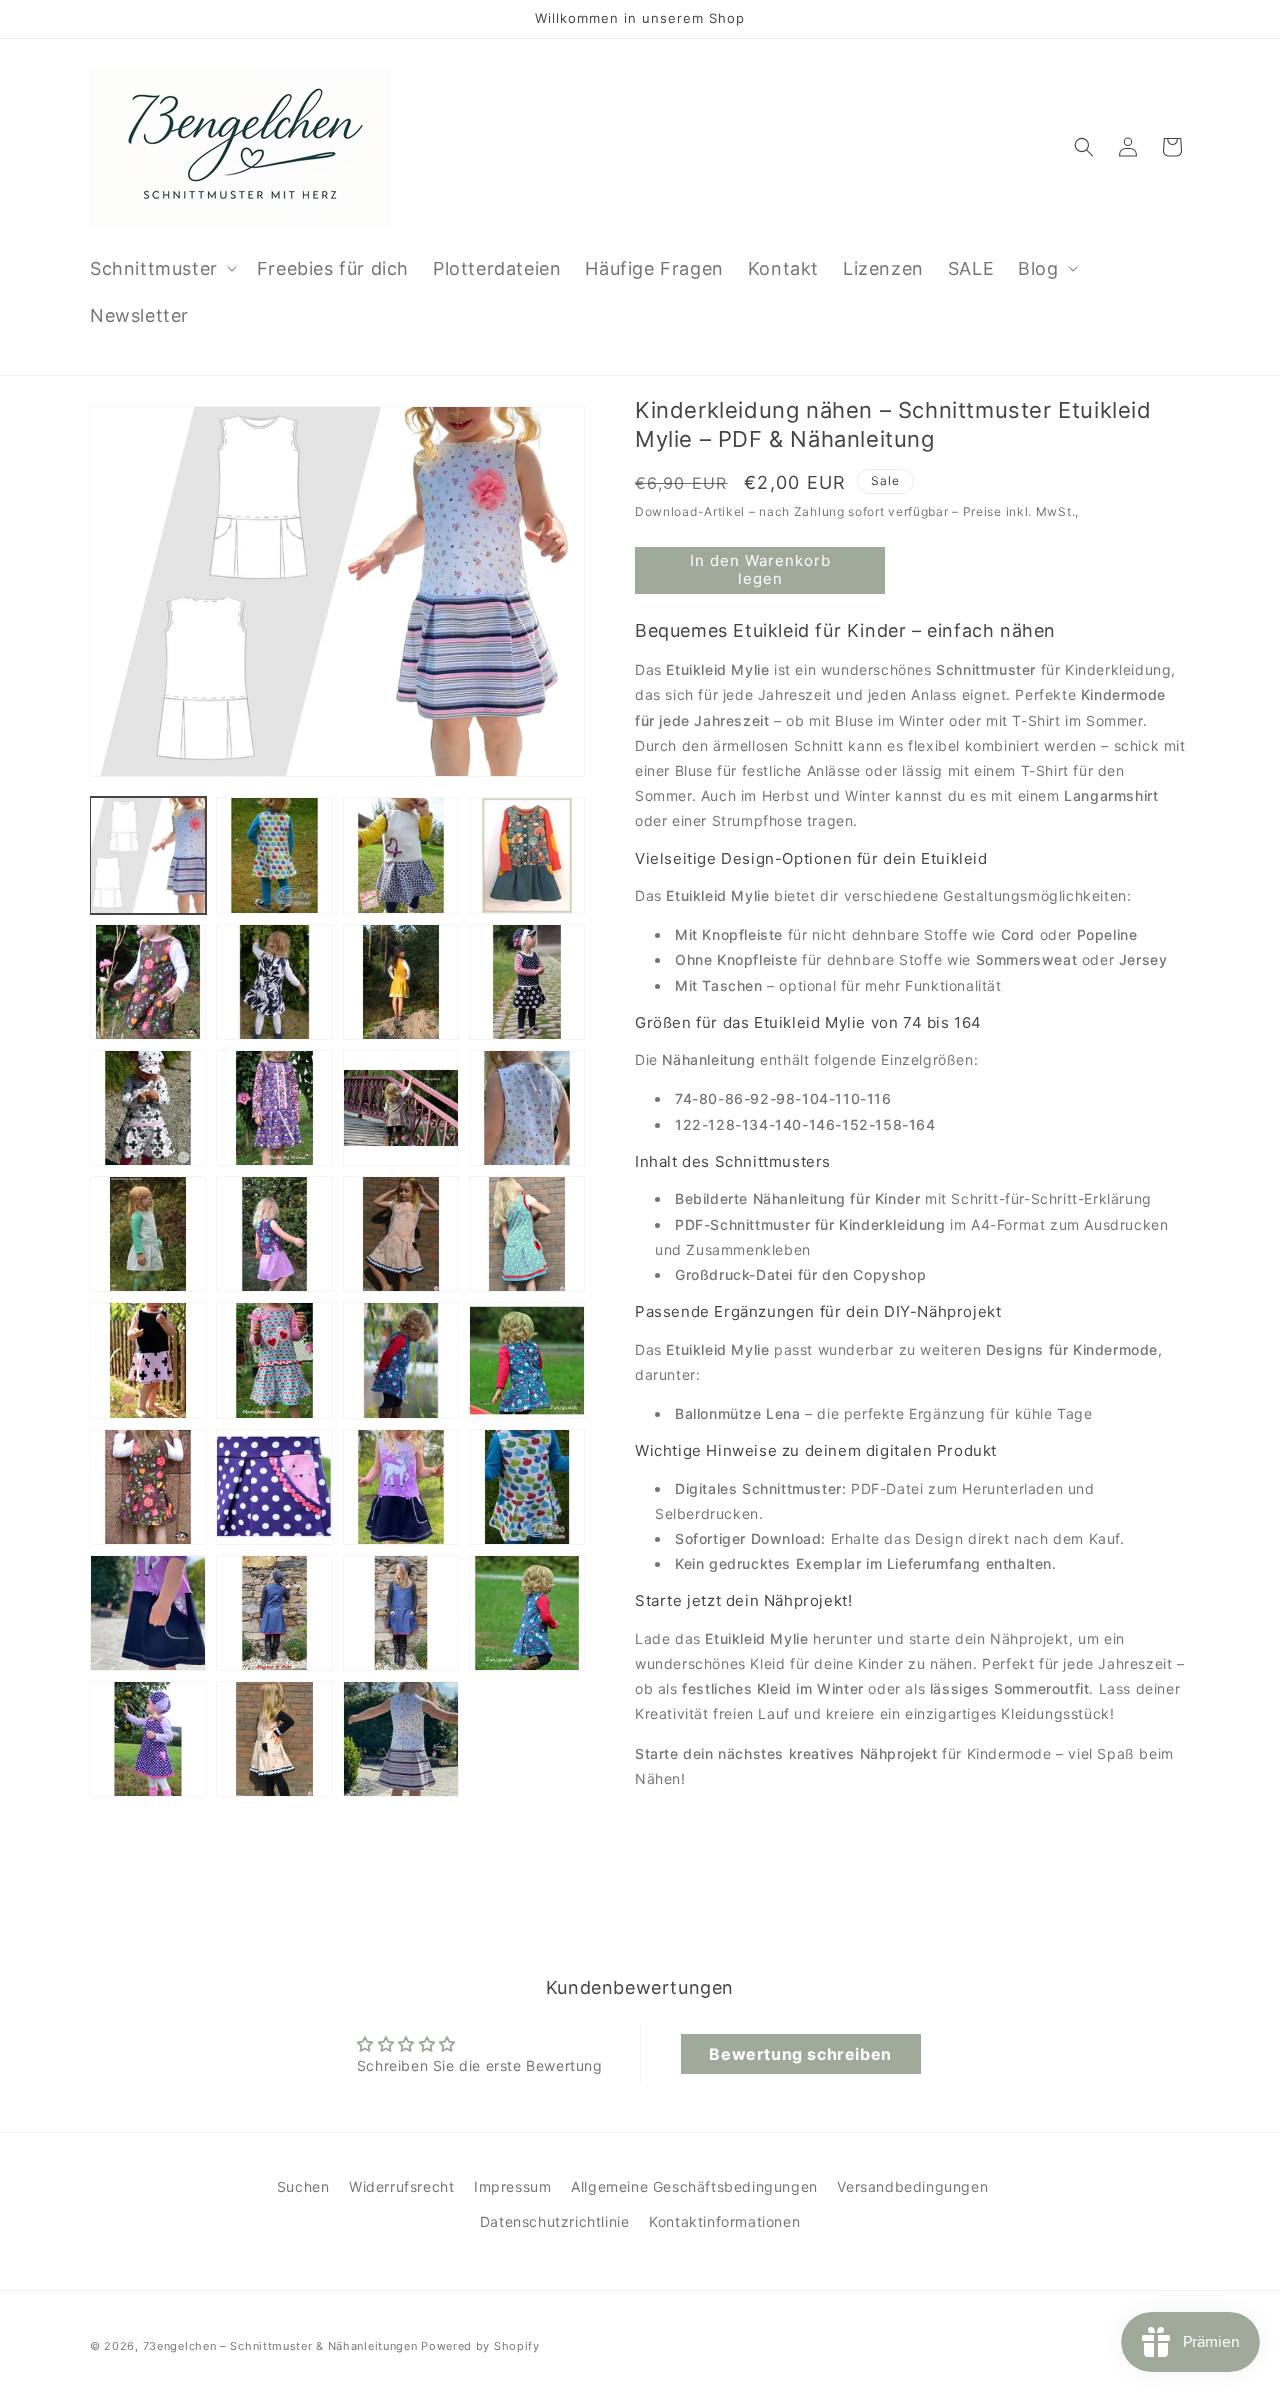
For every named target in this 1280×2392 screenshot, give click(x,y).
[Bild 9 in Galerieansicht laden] (148, 1108)
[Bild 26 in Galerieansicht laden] (274, 1613)
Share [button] (675, 1837)
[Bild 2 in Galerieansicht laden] (274, 855)
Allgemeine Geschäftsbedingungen (694, 2186)
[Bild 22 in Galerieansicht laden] (274, 1487)
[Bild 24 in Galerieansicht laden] (527, 1487)
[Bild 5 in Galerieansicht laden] (148, 982)
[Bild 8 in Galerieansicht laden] (527, 982)
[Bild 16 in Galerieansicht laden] (527, 1234)
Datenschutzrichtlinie (555, 2221)
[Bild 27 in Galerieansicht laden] (401, 1613)
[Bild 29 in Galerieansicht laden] (148, 1739)
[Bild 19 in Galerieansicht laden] (401, 1360)
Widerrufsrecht (401, 2186)
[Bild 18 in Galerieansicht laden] (274, 1360)
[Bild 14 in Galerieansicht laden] (274, 1234)
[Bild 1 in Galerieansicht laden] (148, 855)
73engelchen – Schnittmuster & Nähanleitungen (280, 2346)
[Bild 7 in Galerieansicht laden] (401, 982)
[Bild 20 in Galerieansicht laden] (527, 1360)
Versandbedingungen (912, 2186)
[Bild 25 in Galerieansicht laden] (148, 1613)
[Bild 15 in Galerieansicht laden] (401, 1234)
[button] (161, 268)
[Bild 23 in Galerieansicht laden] (401, 1487)
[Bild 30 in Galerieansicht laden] (274, 1739)
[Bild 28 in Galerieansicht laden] (527, 1613)
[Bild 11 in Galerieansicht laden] (401, 1108)
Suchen (303, 2186)
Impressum (512, 2186)
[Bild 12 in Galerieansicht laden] (527, 1108)
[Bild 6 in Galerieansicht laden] (274, 982)
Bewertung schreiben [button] (800, 2054)
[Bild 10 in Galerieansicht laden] (274, 1108)
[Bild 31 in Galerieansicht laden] (401, 1739)
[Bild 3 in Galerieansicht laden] (401, 855)
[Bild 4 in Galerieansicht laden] (527, 855)
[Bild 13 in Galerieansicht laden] (148, 1234)
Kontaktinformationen (724, 2221)
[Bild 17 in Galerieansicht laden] (148, 1360)
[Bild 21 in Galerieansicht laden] (148, 1487)
